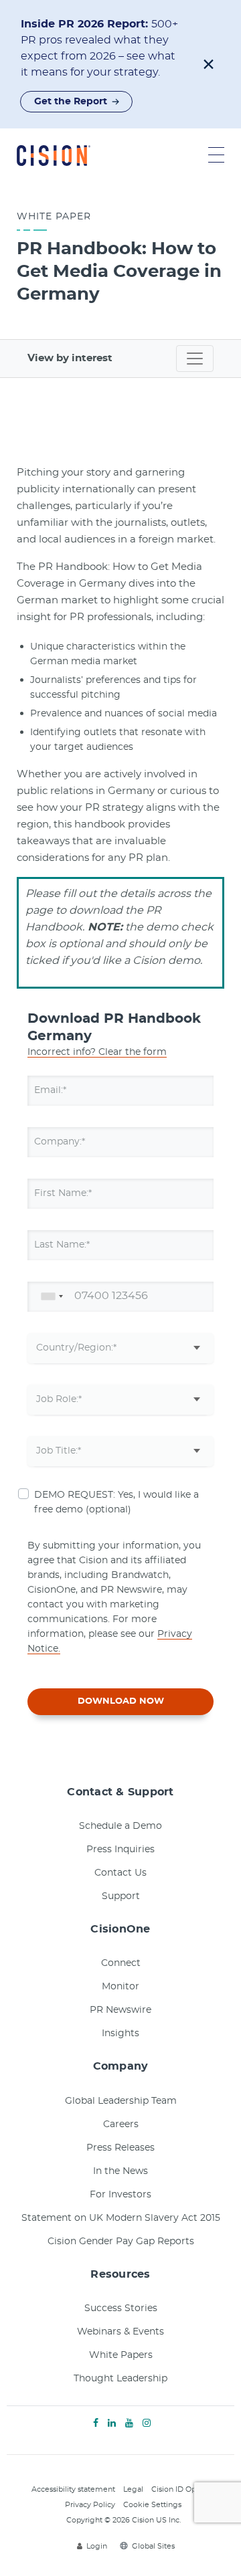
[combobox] (50, 1297)
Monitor (120, 1987)
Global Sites (153, 2546)
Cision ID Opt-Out (183, 2489)
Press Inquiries (120, 1850)
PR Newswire (120, 2010)
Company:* (60, 1142)
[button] (209, 64)
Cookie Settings (152, 2505)
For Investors (120, 2195)
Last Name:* (62, 1245)
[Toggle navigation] (195, 359)
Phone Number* (72, 1296)
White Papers (121, 2355)
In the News (120, 2171)
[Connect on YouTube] (129, 2423)
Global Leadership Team (121, 2101)
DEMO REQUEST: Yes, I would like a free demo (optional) (116, 1502)
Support (121, 1896)
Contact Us (120, 1873)
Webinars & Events (120, 2332)
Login (97, 2546)
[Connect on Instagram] (147, 2423)
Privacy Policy (90, 2505)
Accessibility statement (73, 2489)
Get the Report (71, 102)
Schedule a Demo (120, 1826)
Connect (121, 1963)
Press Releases (120, 2148)
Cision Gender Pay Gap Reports (121, 2242)
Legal (133, 2489)
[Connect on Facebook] (96, 2423)
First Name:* (63, 1193)
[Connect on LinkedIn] (112, 2423)
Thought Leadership (120, 2379)
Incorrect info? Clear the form (97, 1052)
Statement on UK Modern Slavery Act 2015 (121, 2218)
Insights (120, 2034)
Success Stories (121, 2308)
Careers (121, 2124)
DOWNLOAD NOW (121, 1701)
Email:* (50, 1090)
